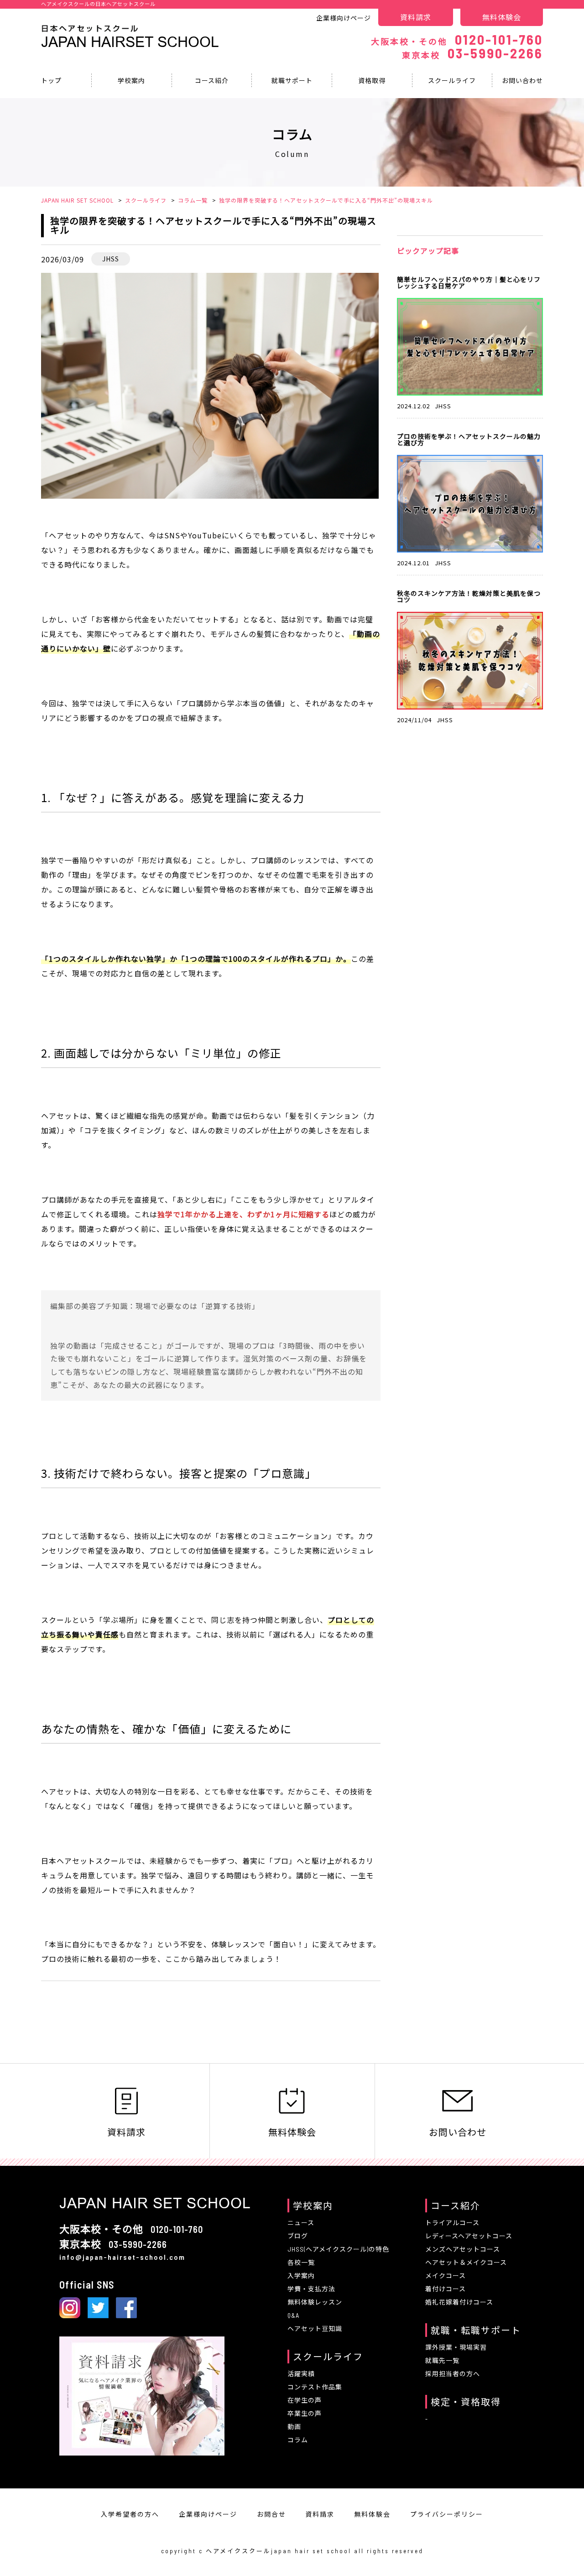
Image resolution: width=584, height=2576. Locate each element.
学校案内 (131, 80)
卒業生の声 (305, 2413)
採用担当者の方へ (453, 2374)
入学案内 (301, 2276)
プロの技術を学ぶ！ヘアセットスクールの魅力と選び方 (469, 439)
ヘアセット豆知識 (315, 2328)
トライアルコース (452, 2223)
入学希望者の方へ (130, 2514)
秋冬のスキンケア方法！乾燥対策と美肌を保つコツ (469, 596)
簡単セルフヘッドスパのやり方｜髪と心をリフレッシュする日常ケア (469, 282)
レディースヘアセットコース (469, 2236)
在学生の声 (305, 2400)
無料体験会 (502, 17)
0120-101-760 (457, 39)
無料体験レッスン (315, 2302)
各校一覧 (301, 2262)
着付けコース (446, 2289)
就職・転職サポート (476, 2330)
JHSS (111, 259)
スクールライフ (452, 80)
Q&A (293, 2315)
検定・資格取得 (466, 2402)
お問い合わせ (522, 80)
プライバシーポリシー (447, 2514)
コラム (298, 2440)
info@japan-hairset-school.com (122, 2257)
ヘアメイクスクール (238, 2551)
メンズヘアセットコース (463, 2249)
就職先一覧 (442, 2360)
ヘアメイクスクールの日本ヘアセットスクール (98, 4)
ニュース (301, 2223)
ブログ (298, 2236)
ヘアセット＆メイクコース (466, 2262)
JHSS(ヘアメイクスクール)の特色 (338, 2249)
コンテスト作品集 (315, 2387)
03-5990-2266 (472, 53)
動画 (294, 2427)
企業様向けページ (344, 18)
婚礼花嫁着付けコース (459, 2302)
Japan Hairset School (130, 42)
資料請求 (416, 17)
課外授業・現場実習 (456, 2347)
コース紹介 (212, 80)
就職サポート (292, 80)
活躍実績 (301, 2374)
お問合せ (271, 2514)
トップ (51, 80)
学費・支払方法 (311, 2289)
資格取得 (372, 80)
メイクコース (446, 2276)
